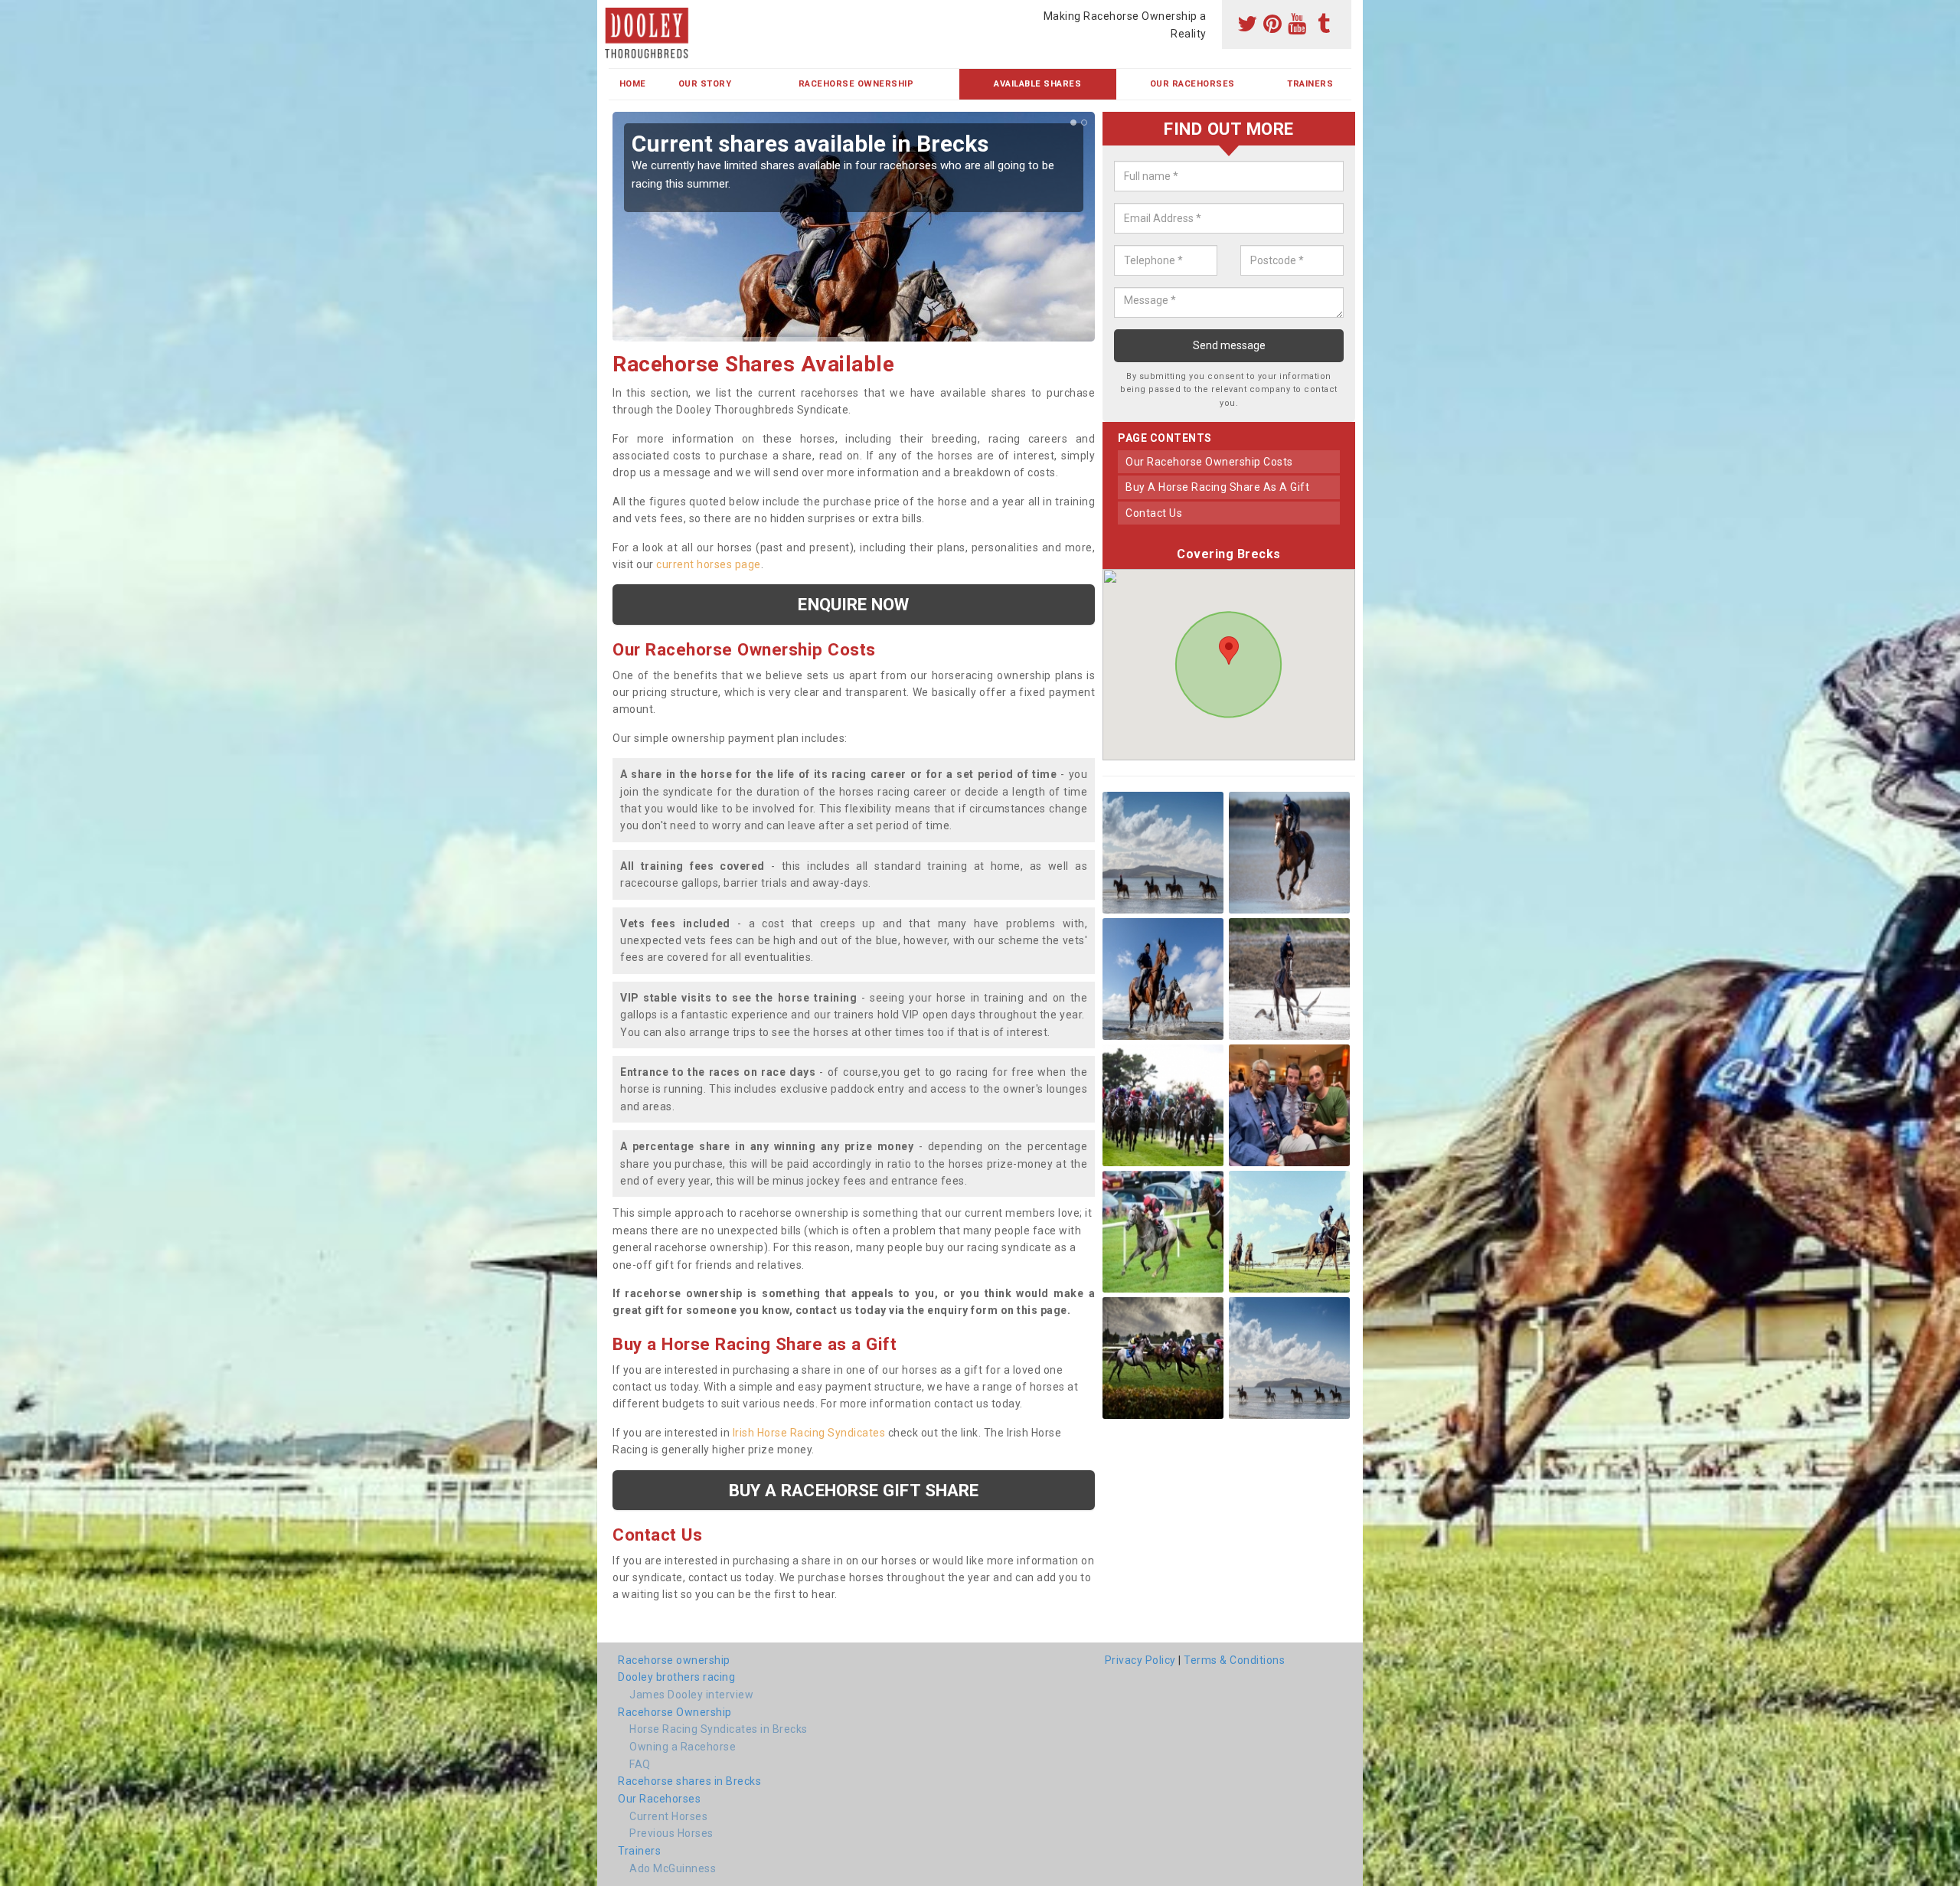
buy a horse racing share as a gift (1217, 488)
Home (633, 84)
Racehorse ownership (674, 1660)
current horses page (709, 564)
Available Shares (1037, 84)
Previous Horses (671, 1833)
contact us (1154, 513)
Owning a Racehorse (683, 1747)
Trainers (1310, 84)
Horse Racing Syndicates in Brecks (719, 1729)
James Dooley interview (691, 1695)
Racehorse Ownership (856, 84)
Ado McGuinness (673, 1868)
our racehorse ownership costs (1209, 462)
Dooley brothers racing (676, 1677)
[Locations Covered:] (616, 13)
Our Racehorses (1192, 84)
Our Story (705, 84)
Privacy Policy (1140, 1660)
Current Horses (668, 1816)
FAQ (640, 1764)
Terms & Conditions (1234, 1660)
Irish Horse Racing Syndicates (809, 1433)
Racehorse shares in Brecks (689, 1781)
